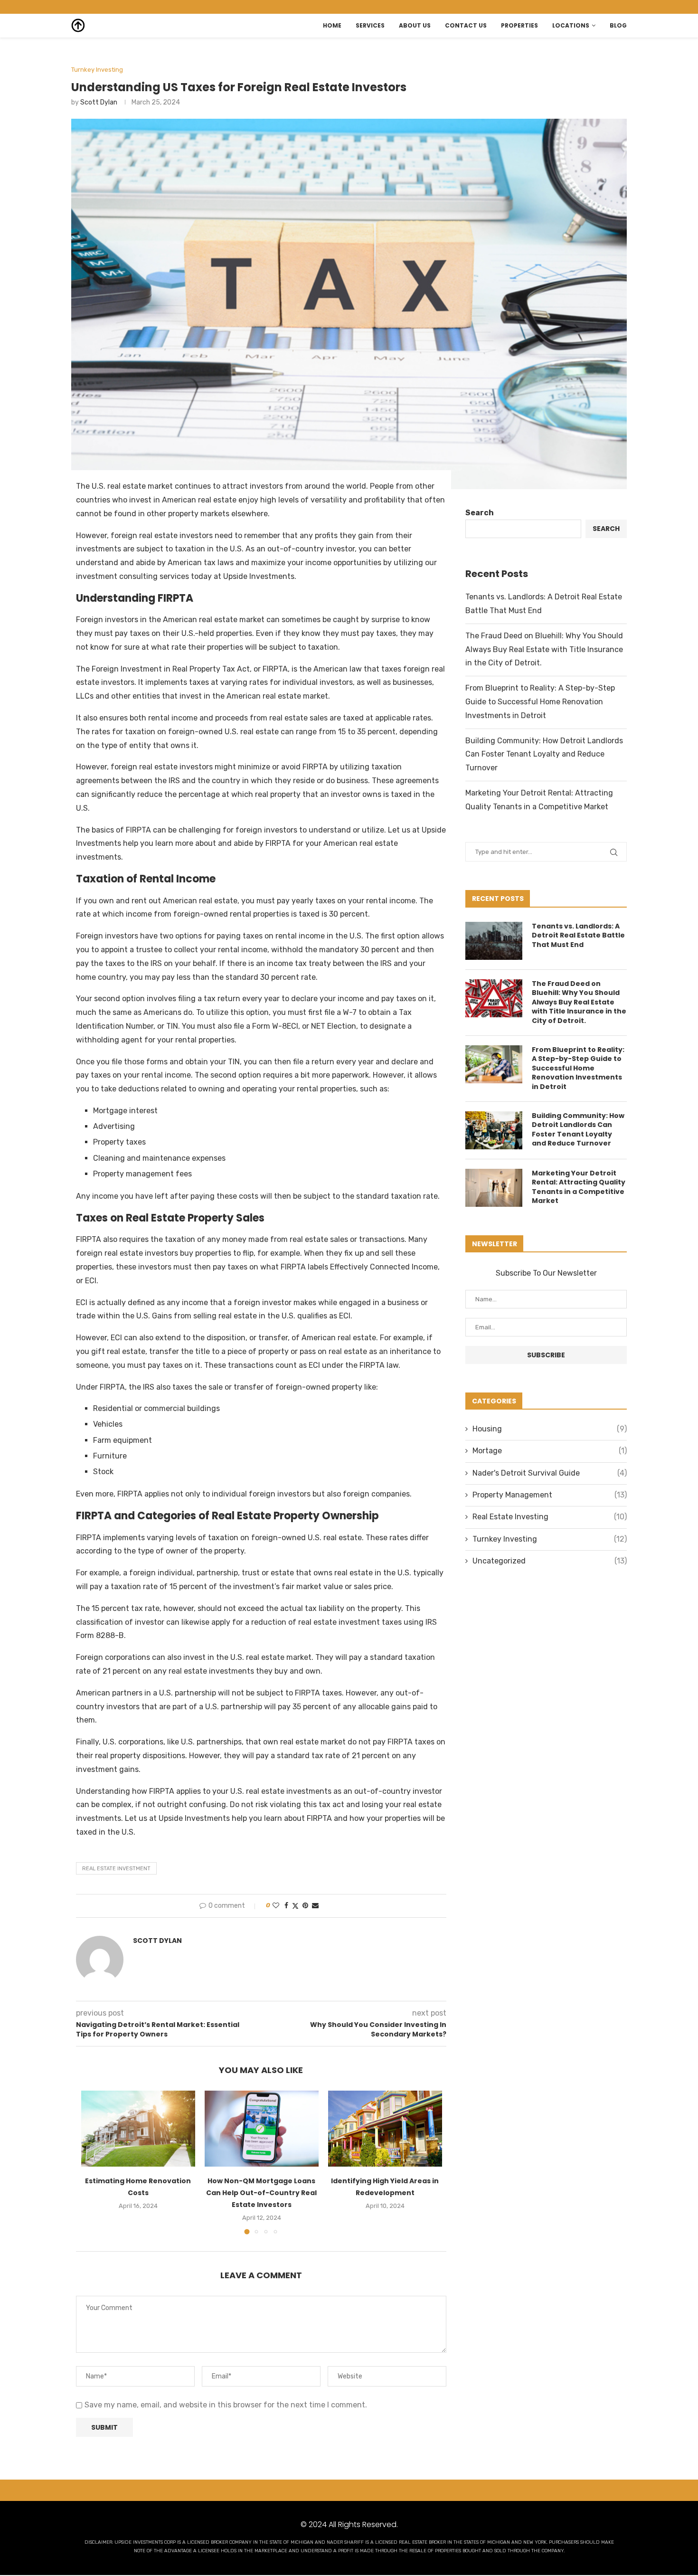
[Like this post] (276, 1906)
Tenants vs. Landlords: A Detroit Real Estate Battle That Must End (578, 936)
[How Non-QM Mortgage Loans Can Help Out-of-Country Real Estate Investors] (262, 2129)
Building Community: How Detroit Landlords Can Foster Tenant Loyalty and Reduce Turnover (544, 754)
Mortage (550, 1451)
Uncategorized (550, 1561)
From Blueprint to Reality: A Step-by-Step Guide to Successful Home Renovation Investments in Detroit (540, 702)
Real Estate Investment (116, 1869)
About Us (415, 25)
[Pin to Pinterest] (305, 1906)
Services (370, 25)
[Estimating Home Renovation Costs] (138, 2129)
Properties (519, 25)
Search (480, 513)
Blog (618, 25)
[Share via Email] (315, 1906)
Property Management (550, 1495)
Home (332, 25)
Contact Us (466, 25)
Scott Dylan (99, 102)
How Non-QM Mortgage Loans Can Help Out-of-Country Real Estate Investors (261, 2193)
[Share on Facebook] (286, 1906)
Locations (571, 25)
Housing (550, 1429)
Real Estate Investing (550, 1517)
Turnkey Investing (550, 1539)
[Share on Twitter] (295, 1906)
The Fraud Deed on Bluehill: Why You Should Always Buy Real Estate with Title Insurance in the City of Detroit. (544, 649)
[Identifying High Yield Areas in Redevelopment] (385, 2129)
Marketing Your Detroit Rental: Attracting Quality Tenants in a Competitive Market (579, 1187)
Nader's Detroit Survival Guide (550, 1473)
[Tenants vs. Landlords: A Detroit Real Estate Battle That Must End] (494, 941)
